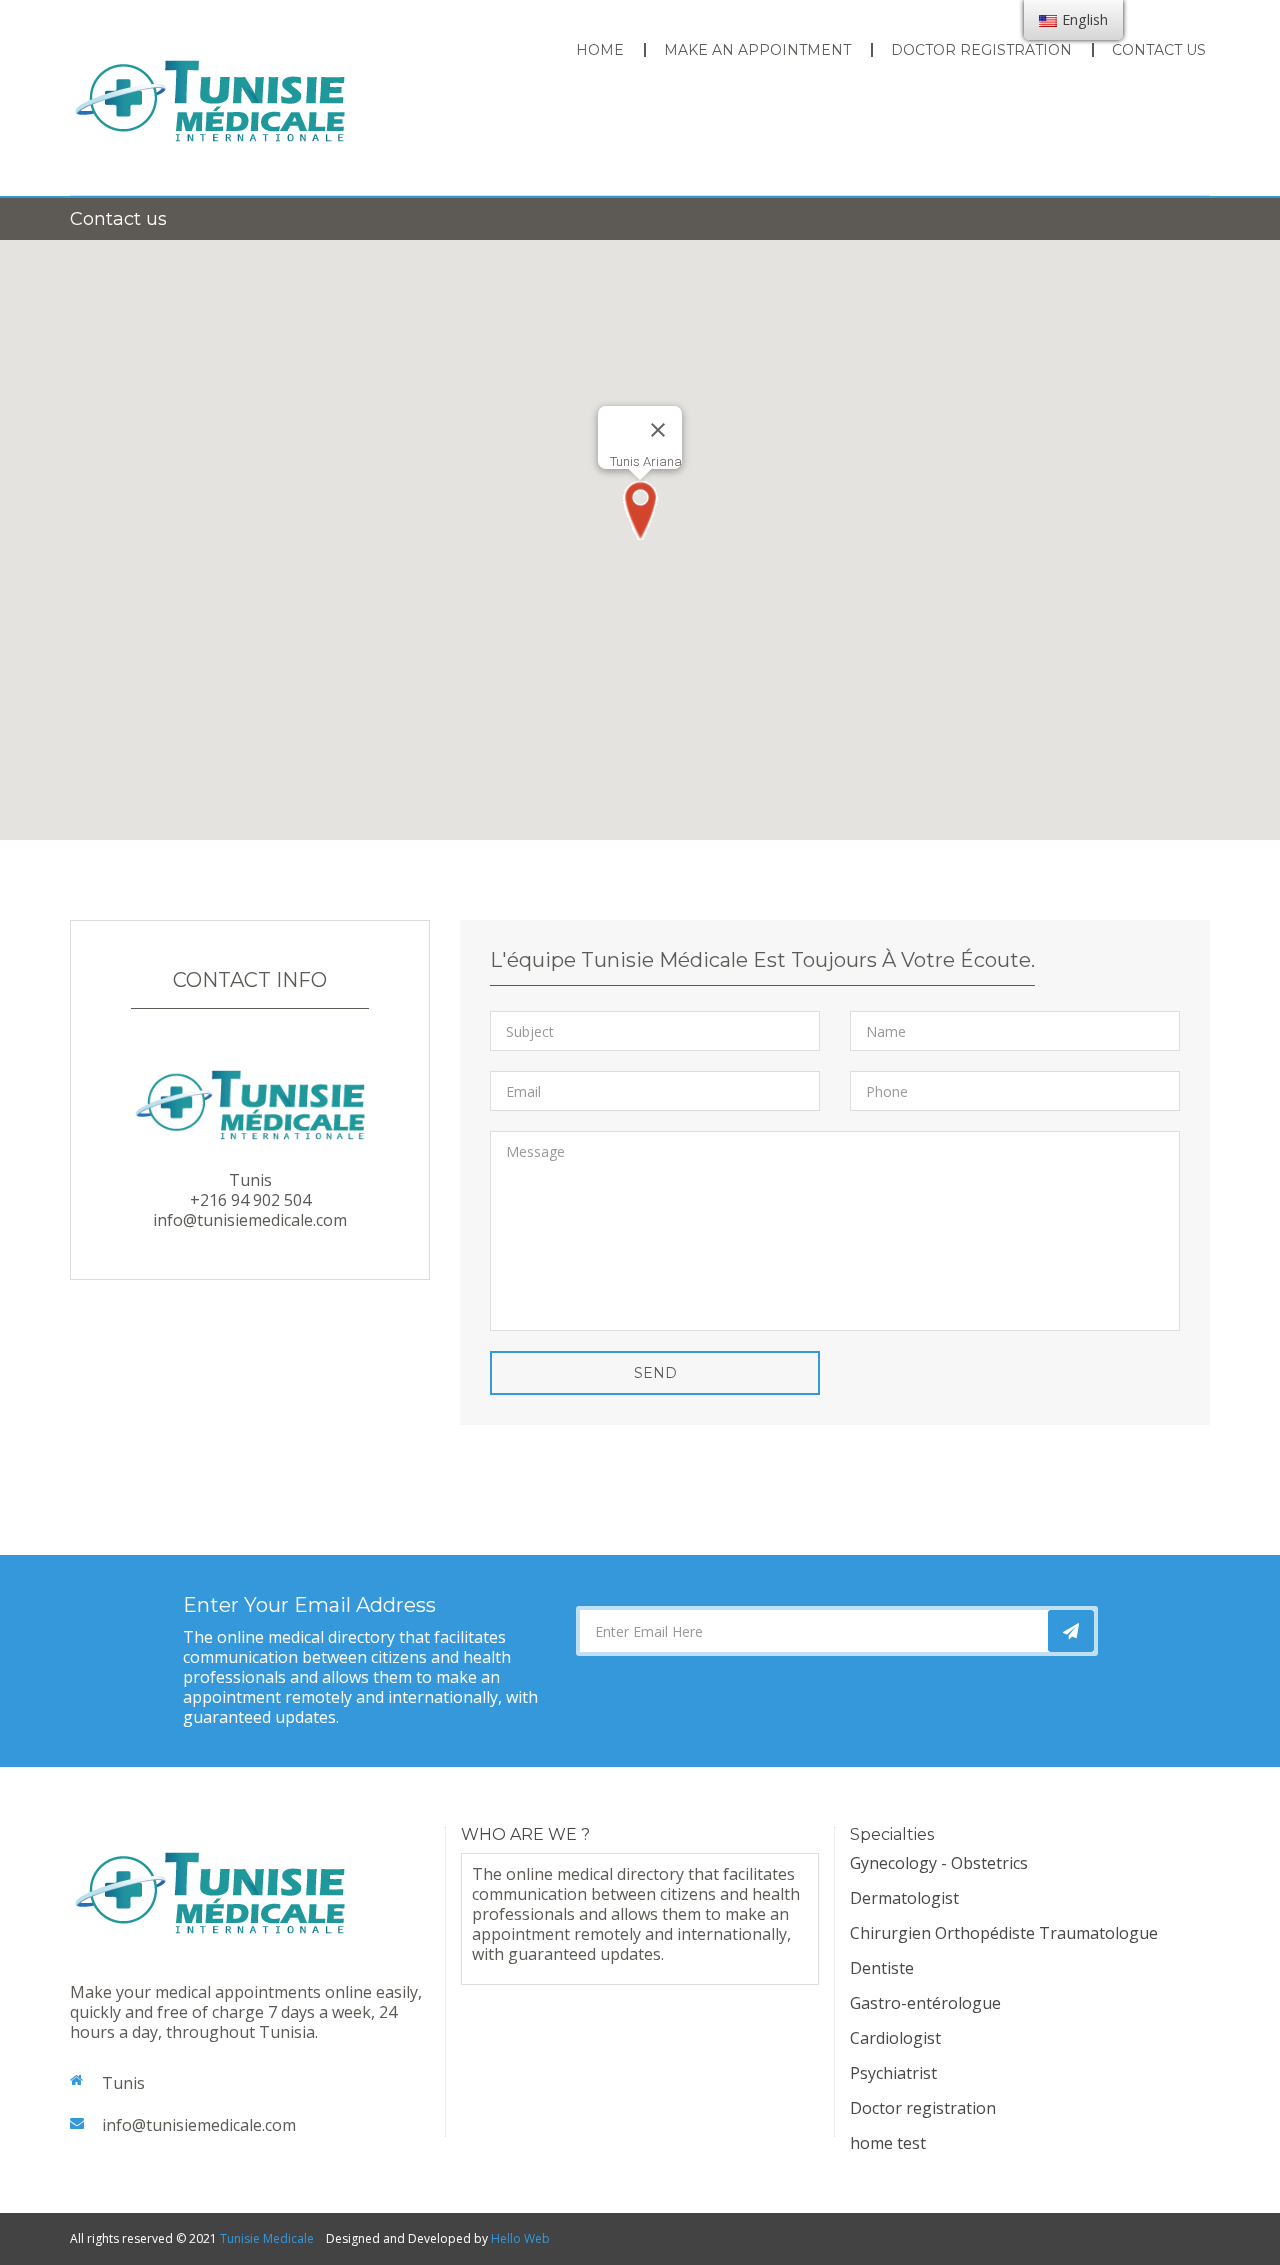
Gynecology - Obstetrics (939, 1863)
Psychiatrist (893, 2073)
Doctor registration (981, 50)
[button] (640, 510)
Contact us (1159, 50)
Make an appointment (757, 50)
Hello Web (520, 2238)
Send (655, 1373)
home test (888, 2143)
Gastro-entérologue (925, 2003)
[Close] (658, 430)
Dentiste (882, 1968)
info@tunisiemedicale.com (199, 2125)
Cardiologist (895, 2038)
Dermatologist (904, 1898)
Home (600, 50)
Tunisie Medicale (267, 2238)
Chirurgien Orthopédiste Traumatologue (1004, 1933)
